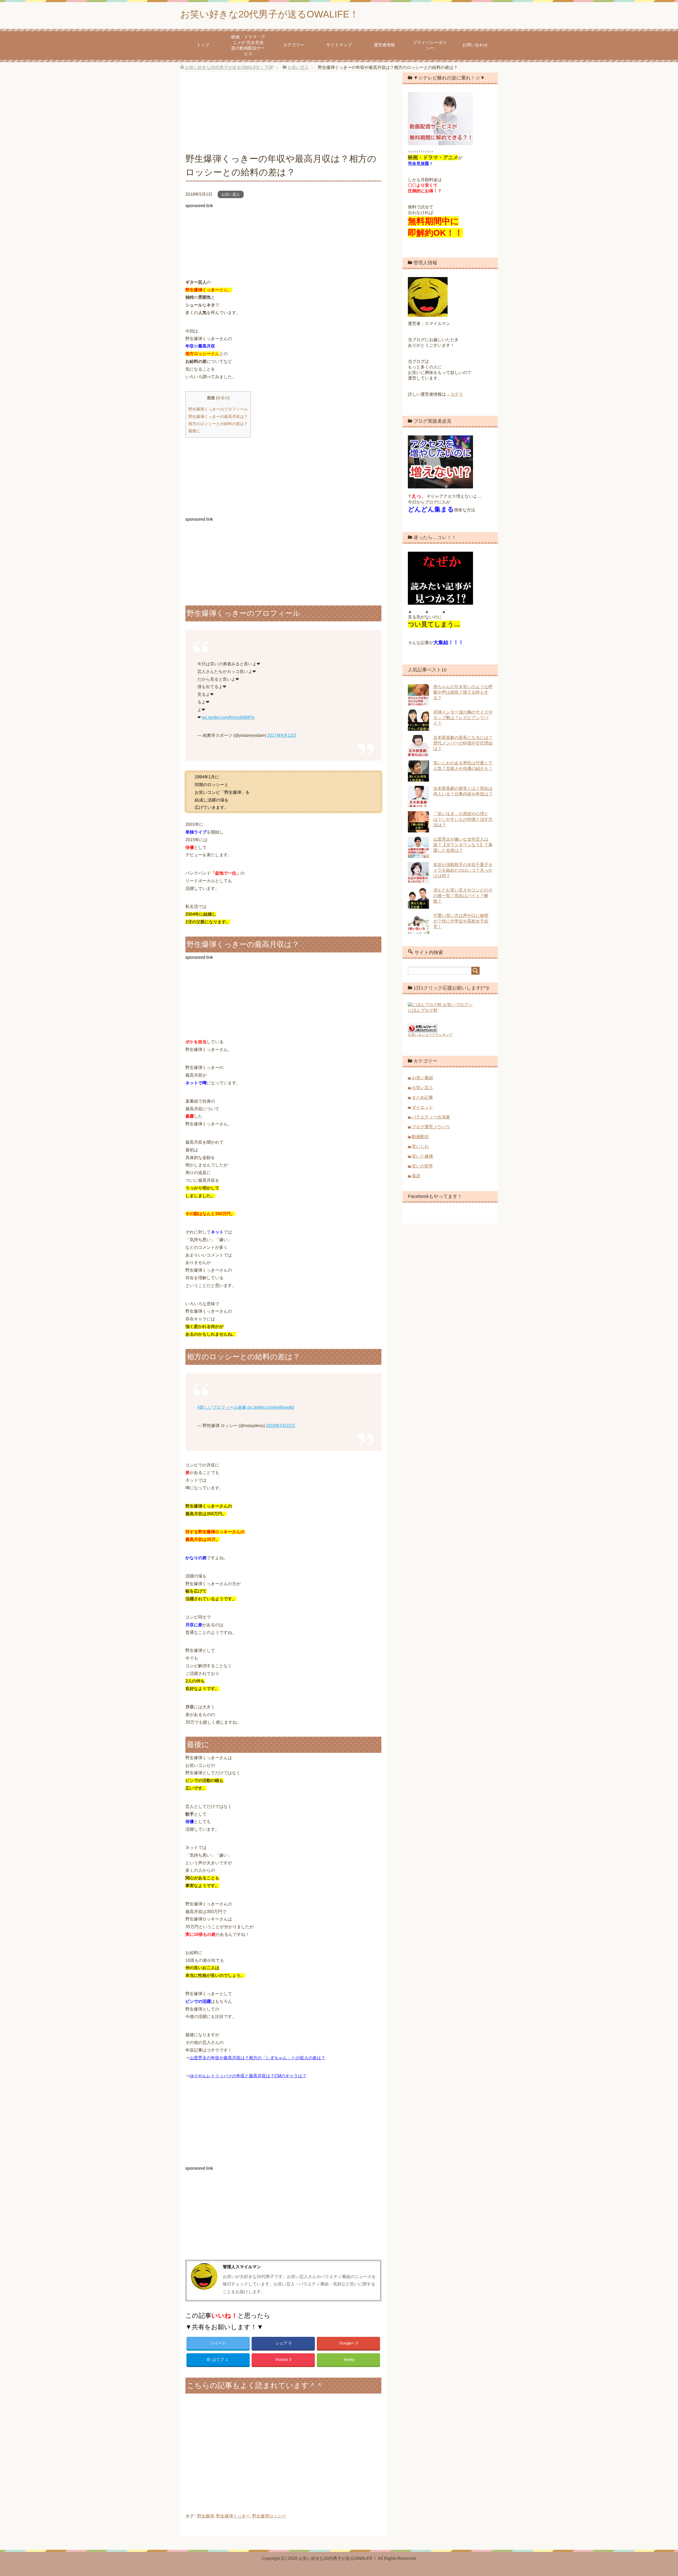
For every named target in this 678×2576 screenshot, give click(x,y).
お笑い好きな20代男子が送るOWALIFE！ (269, 14)
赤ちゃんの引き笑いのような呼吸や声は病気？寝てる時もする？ (463, 692)
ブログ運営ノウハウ (431, 1127)
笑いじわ (420, 1146)
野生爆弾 (206, 2516)
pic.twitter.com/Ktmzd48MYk (228, 717)
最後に (194, 431)
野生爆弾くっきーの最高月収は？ (218, 416)
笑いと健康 (422, 1156)
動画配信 (420, 1137)
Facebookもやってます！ (435, 1196)
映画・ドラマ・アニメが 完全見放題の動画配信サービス (248, 45)
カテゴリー (294, 45)
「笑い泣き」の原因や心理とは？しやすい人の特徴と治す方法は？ (463, 819)
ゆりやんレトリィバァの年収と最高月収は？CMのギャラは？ (248, 2076)
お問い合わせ (475, 45)
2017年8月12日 (282, 735)
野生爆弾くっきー (233, 2516)
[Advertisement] (283, 115)
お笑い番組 (422, 1078)
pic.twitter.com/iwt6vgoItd (271, 1407)
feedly (349, 2359)
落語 (416, 1176)
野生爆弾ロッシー (269, 2516)
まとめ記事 (422, 1097)
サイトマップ (339, 45)
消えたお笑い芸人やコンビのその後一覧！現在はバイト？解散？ (463, 896)
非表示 (223, 398)
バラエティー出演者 (431, 1117)
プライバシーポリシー (430, 45)
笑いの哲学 (422, 1166)
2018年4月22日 (281, 1426)
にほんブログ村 (423, 1010)
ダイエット (422, 1107)
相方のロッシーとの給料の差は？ (218, 424)
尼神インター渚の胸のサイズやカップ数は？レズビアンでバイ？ (463, 718)
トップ (203, 45)
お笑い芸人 (231, 194)
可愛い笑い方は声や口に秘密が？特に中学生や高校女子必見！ (461, 921)
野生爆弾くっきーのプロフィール (218, 409)
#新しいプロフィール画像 (222, 1407)
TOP (229, 67)
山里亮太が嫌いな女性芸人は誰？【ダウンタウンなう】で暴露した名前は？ (463, 845)
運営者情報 (384, 45)
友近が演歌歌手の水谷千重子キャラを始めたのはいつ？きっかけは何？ (463, 870)
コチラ (457, 394)
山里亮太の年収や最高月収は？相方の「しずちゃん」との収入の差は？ (257, 2058)
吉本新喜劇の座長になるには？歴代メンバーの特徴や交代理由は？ (463, 743)
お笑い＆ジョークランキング (430, 1035)
